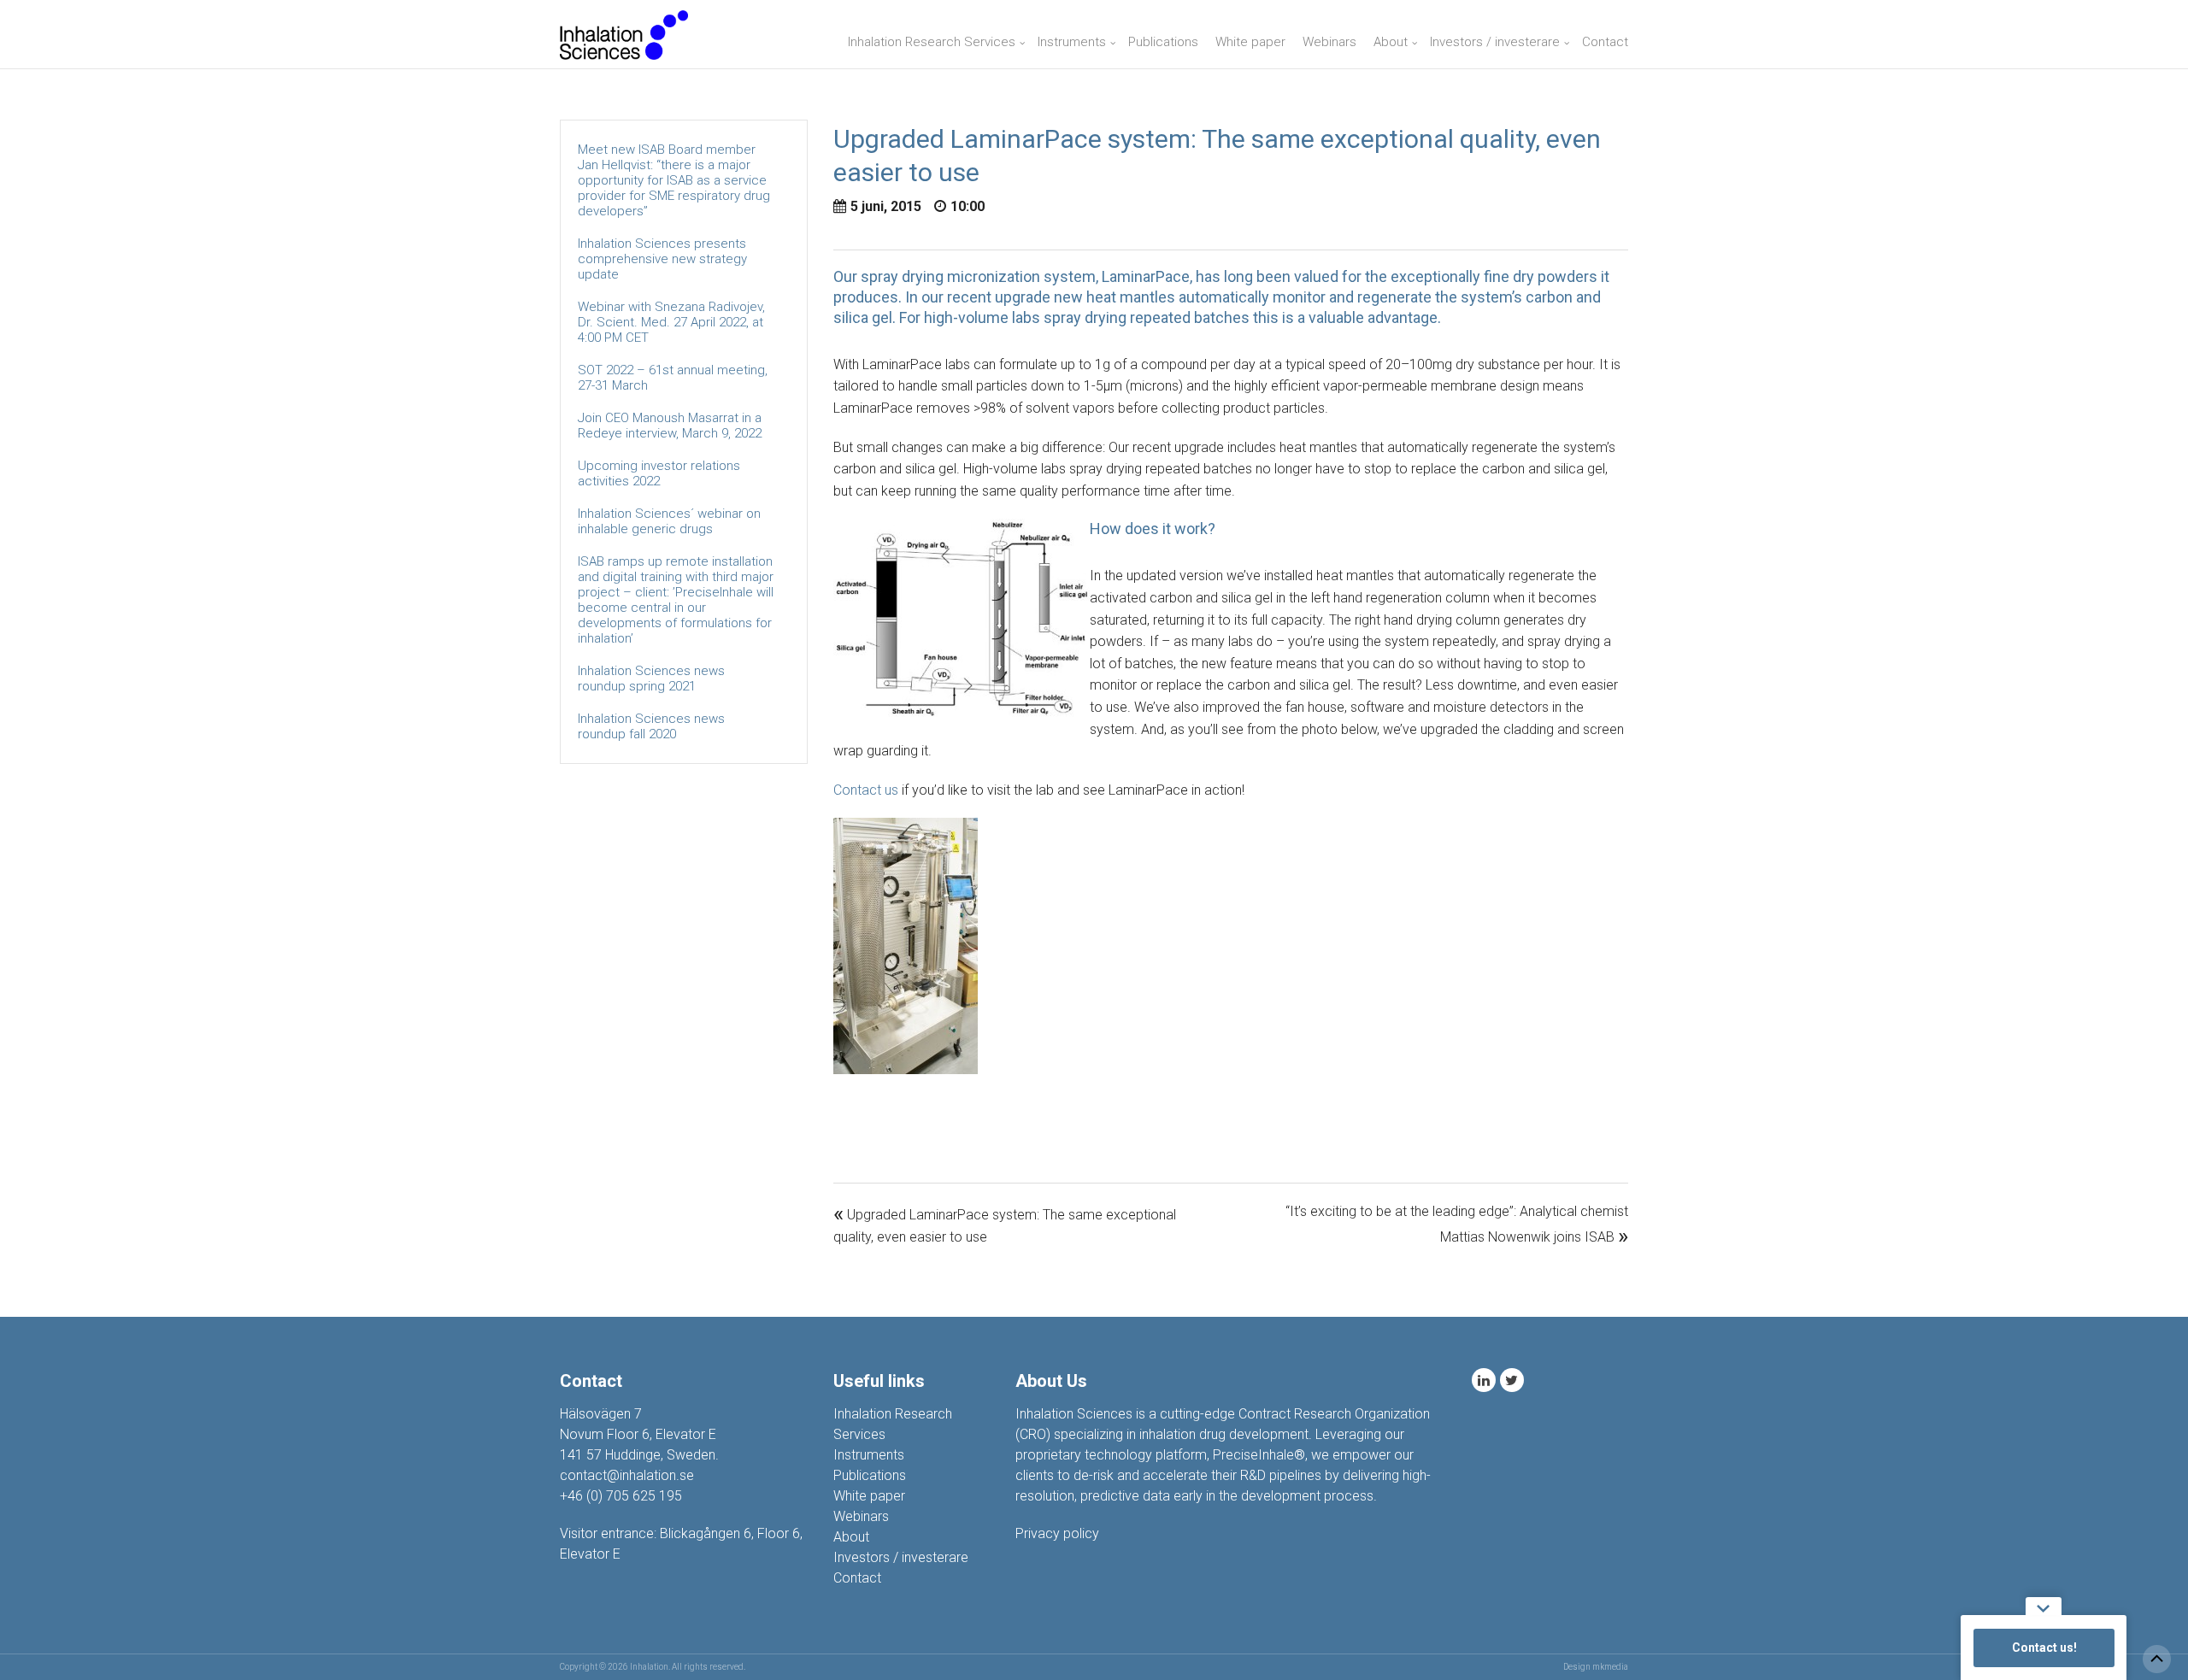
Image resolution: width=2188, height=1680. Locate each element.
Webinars (1329, 42)
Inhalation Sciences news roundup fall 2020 (651, 726)
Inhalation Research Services (932, 42)
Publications (1163, 42)
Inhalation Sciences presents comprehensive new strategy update (662, 259)
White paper (1250, 42)
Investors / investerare (1495, 42)
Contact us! (2044, 1648)
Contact (1605, 42)
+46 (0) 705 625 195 (621, 1496)
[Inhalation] (624, 34)
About (1391, 42)
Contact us (866, 790)
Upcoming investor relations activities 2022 (659, 473)
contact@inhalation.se (627, 1475)
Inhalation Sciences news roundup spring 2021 (651, 678)
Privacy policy (1057, 1533)
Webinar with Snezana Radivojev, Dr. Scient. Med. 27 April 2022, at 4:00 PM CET (671, 322)
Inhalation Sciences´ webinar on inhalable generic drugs (669, 521)
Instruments (1072, 42)
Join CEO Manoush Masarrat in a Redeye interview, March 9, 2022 (670, 426)
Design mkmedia (1596, 1667)
